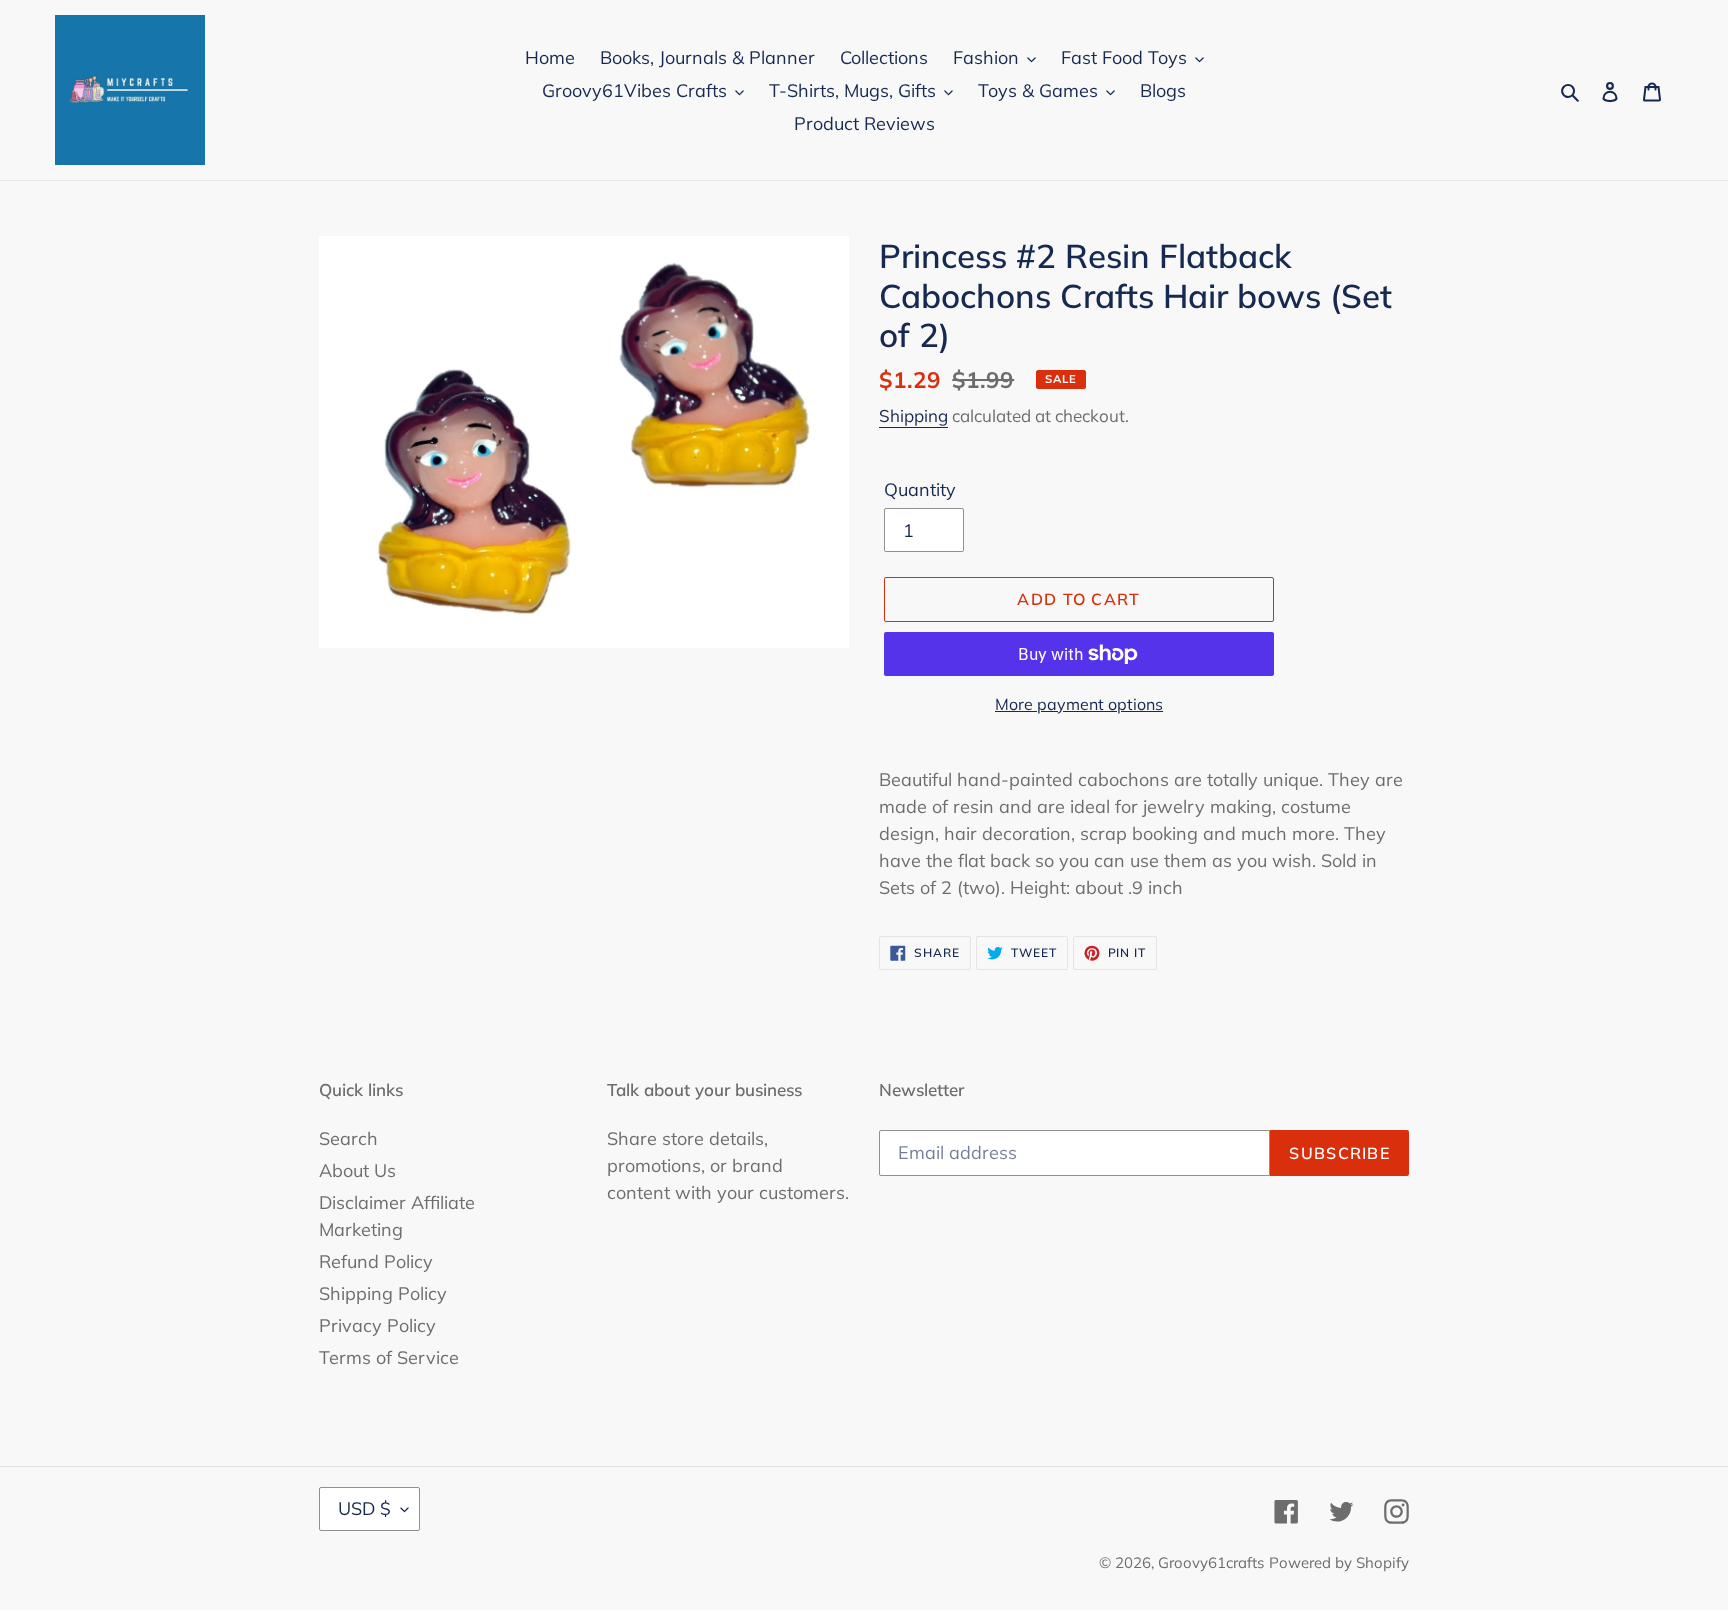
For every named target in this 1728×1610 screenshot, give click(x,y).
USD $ (364, 1508)
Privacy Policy (377, 1325)
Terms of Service (389, 1357)
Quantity (920, 489)
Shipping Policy (383, 1293)
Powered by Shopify (1339, 1562)
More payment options (1079, 704)
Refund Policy (376, 1261)
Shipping (913, 415)
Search (348, 1138)
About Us (357, 1170)
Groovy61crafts (1211, 1562)
